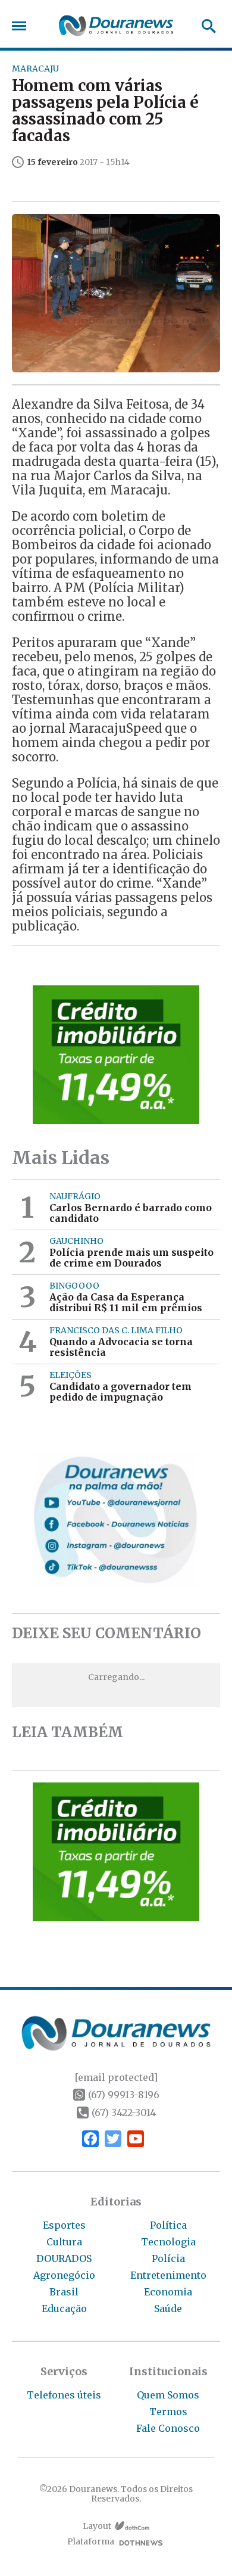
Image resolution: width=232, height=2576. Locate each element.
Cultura (64, 2242)
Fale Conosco (168, 2428)
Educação (64, 2309)
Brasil (64, 2292)
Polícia (168, 2258)
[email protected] (116, 2077)
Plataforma (91, 2542)
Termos (168, 2412)
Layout (97, 2526)
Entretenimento (168, 2275)
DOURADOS (64, 2258)
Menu (22, 26)
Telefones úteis (64, 2395)
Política (168, 2225)
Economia (168, 2292)
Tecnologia (168, 2242)
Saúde (168, 2309)
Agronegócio (64, 2275)
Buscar (205, 26)
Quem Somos (168, 2395)
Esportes (64, 2225)
